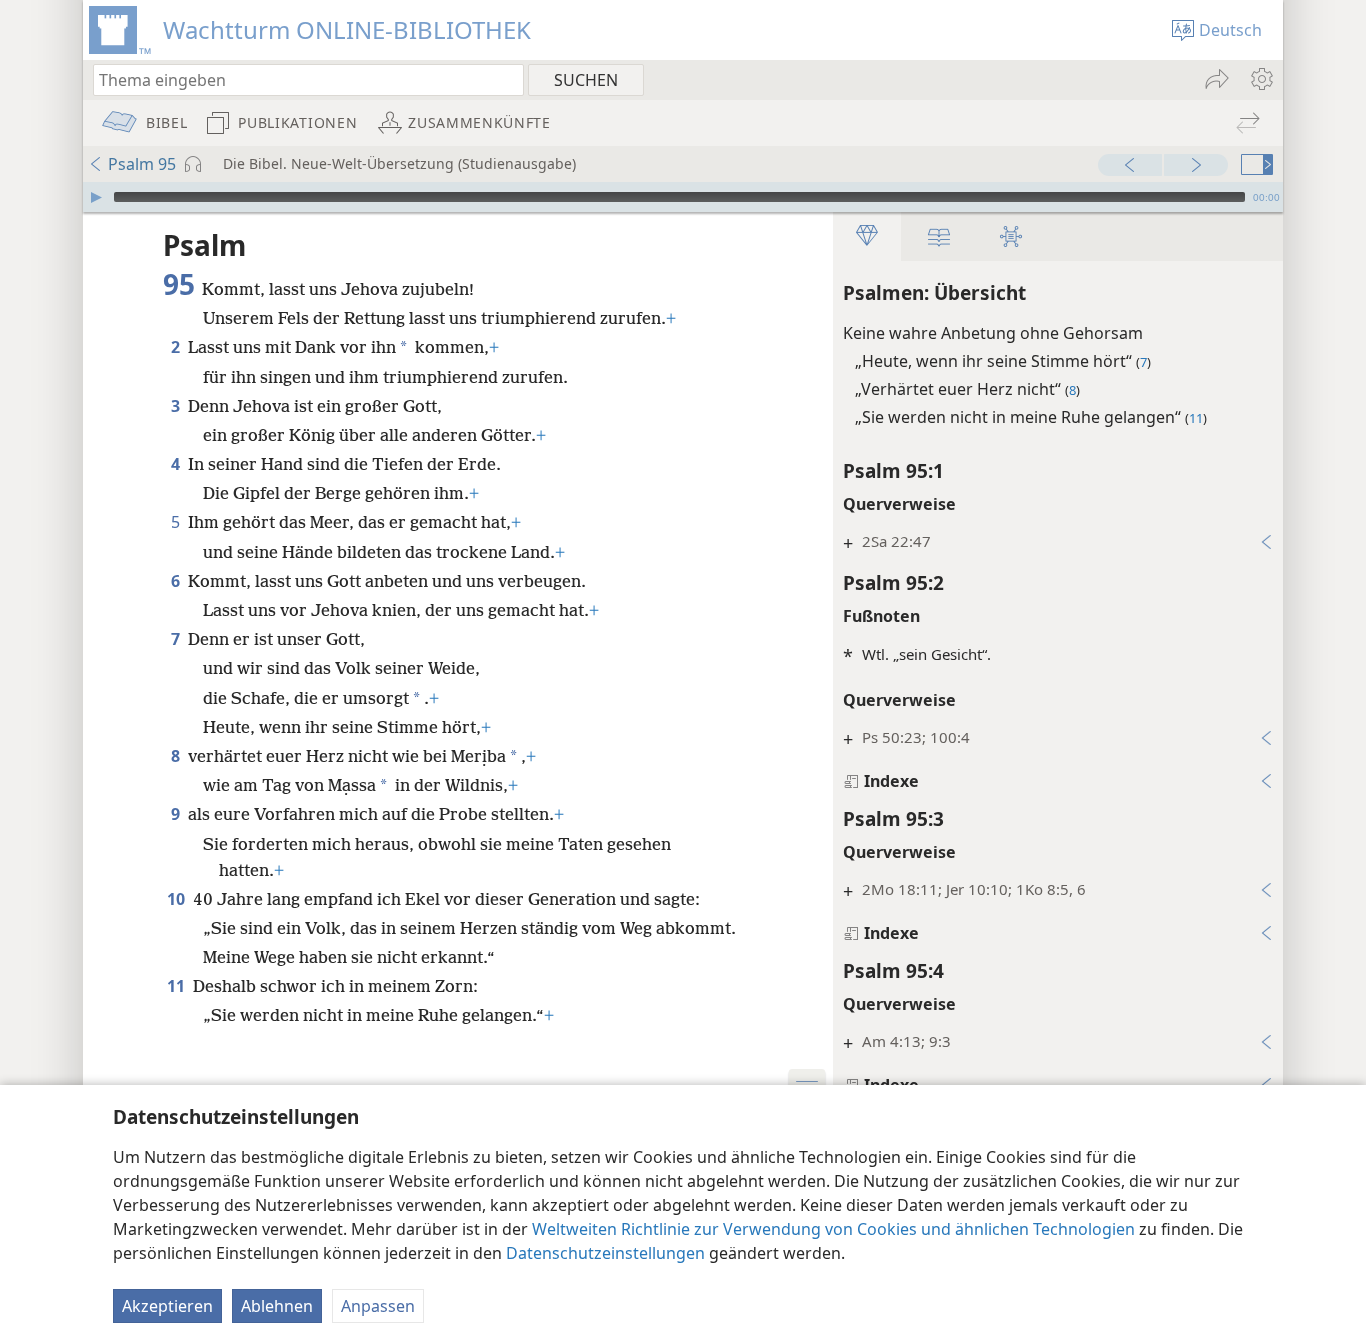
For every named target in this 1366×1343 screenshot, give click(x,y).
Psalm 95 (142, 164)
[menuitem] (1260, 79)
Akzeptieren (167, 1306)
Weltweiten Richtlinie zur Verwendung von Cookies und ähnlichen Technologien (833, 1229)
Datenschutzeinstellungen (605, 1253)
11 (178, 986)
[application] (683, 197)
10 (178, 899)
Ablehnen (277, 1306)
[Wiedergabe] (96, 197)
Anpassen (378, 1306)
